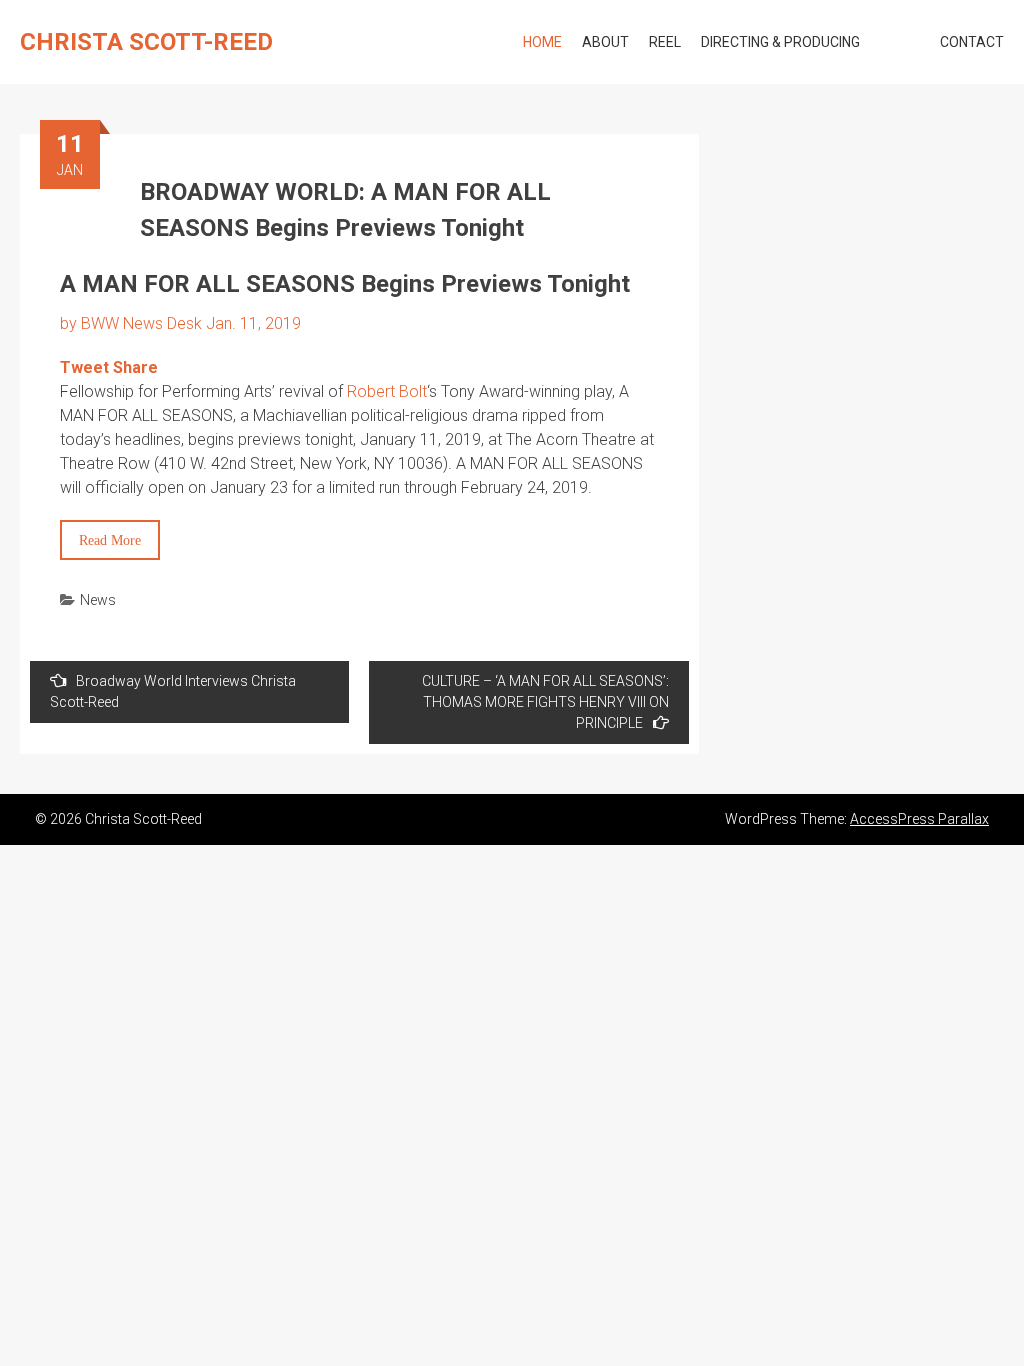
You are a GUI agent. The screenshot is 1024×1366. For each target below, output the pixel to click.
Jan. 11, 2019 (255, 323)
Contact (972, 42)
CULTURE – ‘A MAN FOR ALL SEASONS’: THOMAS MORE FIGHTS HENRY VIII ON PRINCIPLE (545, 702)
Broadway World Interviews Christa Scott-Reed (173, 691)
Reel (665, 42)
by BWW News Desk (131, 323)
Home (542, 42)
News (98, 600)
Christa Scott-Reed (146, 42)
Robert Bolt (387, 391)
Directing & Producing (780, 42)
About (605, 42)
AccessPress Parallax (919, 819)
